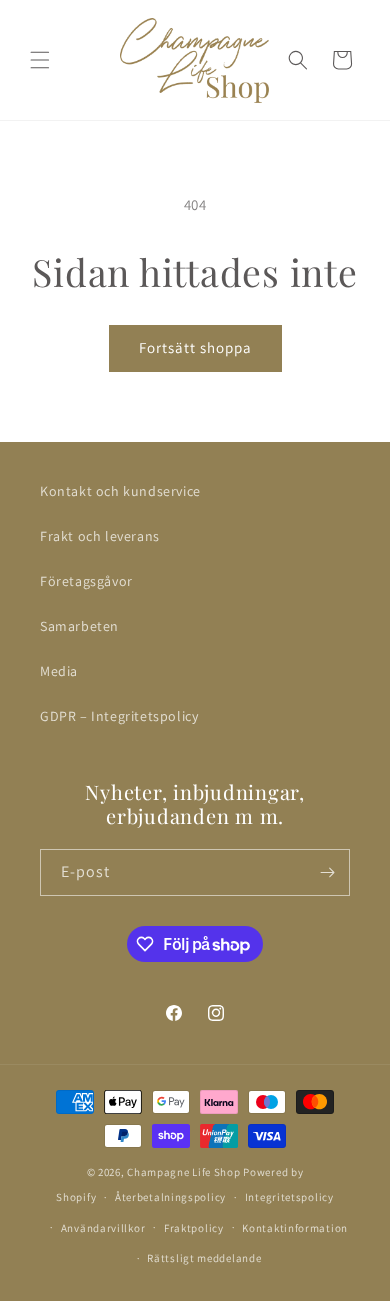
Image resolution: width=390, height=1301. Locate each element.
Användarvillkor (103, 1228)
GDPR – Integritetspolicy (119, 716)
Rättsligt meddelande (204, 1258)
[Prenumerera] (327, 872)
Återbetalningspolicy (170, 1197)
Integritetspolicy (289, 1197)
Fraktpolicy (194, 1228)
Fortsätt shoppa (195, 347)
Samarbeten (79, 626)
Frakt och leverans (100, 536)
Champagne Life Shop (183, 1172)
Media (59, 671)
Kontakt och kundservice (120, 491)
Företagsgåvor (86, 581)
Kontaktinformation (295, 1228)
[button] (40, 60)
